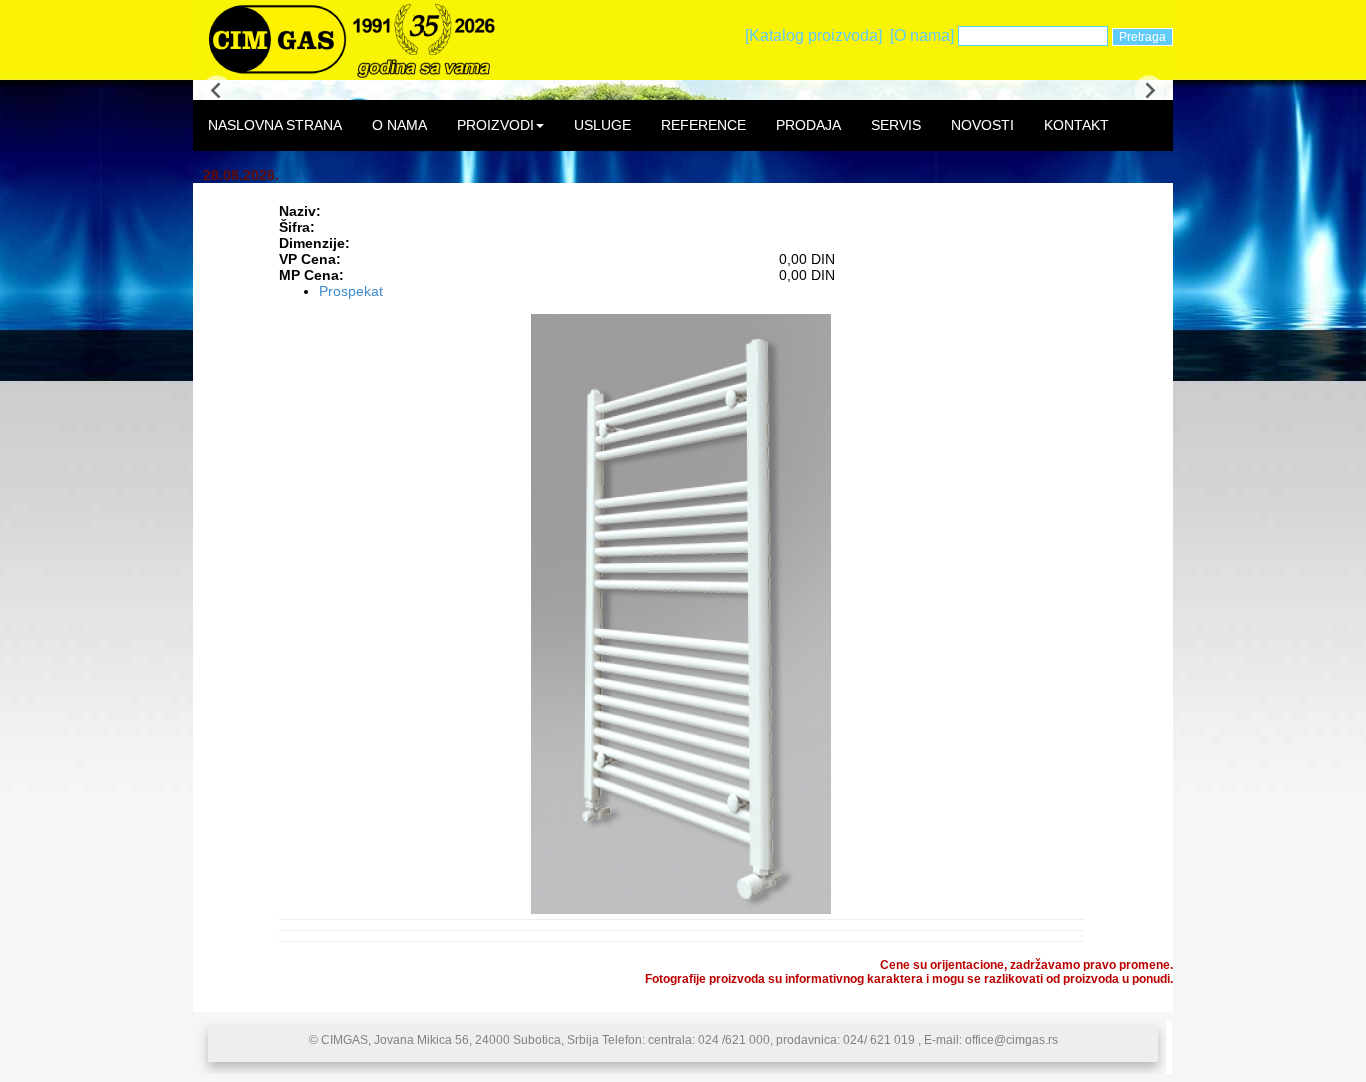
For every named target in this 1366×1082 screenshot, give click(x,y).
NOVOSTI (982, 125)
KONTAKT (1076, 125)
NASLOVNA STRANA (275, 125)
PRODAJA (808, 125)
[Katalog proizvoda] (813, 35)
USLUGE (602, 125)
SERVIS (896, 125)
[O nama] (922, 35)
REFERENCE (703, 125)
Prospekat (351, 291)
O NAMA (399, 125)
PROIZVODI (495, 125)
